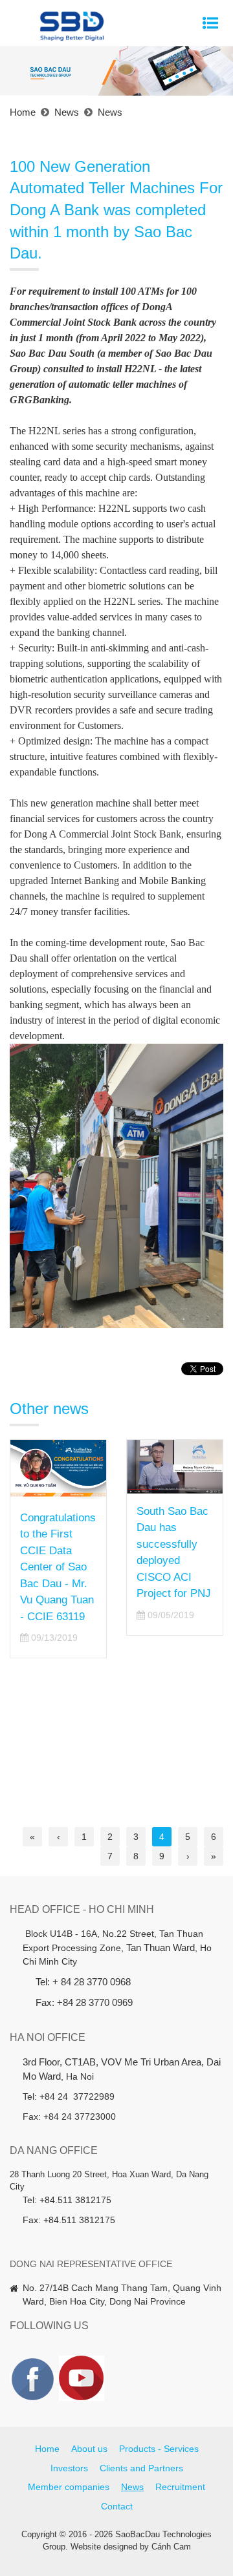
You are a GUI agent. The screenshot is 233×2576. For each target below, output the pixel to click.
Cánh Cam (171, 2547)
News (132, 2487)
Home (47, 2449)
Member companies (69, 2487)
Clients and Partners (141, 2468)
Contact (117, 2506)
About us (89, 2449)
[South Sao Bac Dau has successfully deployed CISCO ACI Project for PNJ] (67, 1467)
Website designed (104, 2547)
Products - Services (159, 2449)
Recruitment (180, 2487)
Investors (69, 2468)
